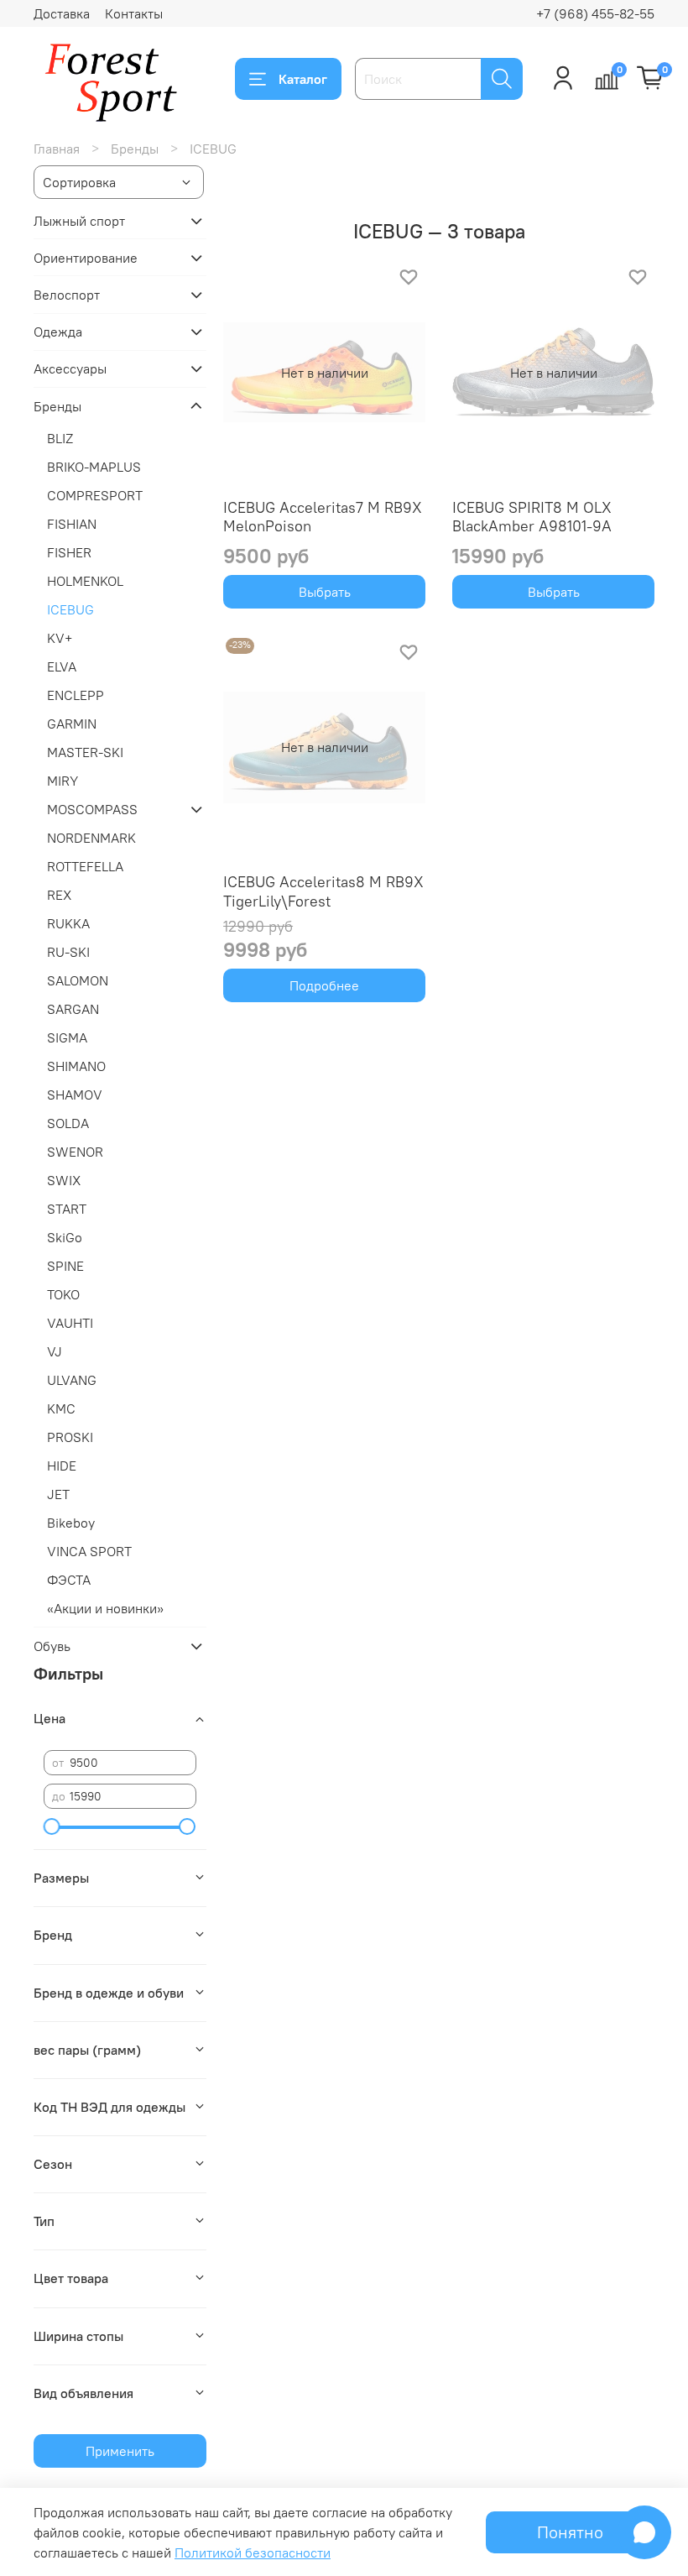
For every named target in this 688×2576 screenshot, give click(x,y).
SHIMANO (76, 1066)
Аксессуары (70, 368)
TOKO (63, 1294)
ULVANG (72, 1380)
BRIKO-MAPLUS (94, 467)
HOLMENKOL (85, 581)
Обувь (52, 1646)
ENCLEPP (76, 695)
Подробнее (324, 985)
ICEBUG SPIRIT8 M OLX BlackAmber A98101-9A (532, 517)
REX (59, 895)
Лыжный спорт (79, 221)
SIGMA (67, 1037)
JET (58, 1494)
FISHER (69, 552)
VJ (55, 1351)
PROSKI (70, 1437)
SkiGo (65, 1237)
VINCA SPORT (89, 1551)
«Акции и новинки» (105, 1608)
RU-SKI (68, 952)
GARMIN (72, 724)
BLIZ (60, 438)
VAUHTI (70, 1323)
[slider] (52, 1826)
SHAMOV (75, 1095)
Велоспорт (67, 295)
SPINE (65, 1266)
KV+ (60, 638)
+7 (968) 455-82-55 (595, 13)
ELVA (62, 666)
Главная (57, 149)
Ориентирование (86, 258)
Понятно (570, 2532)
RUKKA (68, 923)
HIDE (62, 1466)
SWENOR (75, 1152)
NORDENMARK (91, 838)
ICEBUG (70, 609)
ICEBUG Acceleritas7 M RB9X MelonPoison (323, 517)
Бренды (135, 149)
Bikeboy (71, 1523)
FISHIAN (72, 524)
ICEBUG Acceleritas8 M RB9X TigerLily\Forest (323, 891)
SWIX (64, 1180)
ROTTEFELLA (85, 866)
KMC (61, 1408)
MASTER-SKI (85, 752)
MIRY (63, 781)
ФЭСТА (69, 1580)
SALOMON (78, 980)
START (67, 1209)
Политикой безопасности (253, 2552)
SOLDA (68, 1123)
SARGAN (73, 1009)
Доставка (62, 13)
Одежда (58, 332)
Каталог (303, 79)
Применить (120, 2451)
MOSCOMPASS (92, 809)
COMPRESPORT (95, 495)
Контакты (134, 13)
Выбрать (325, 592)
